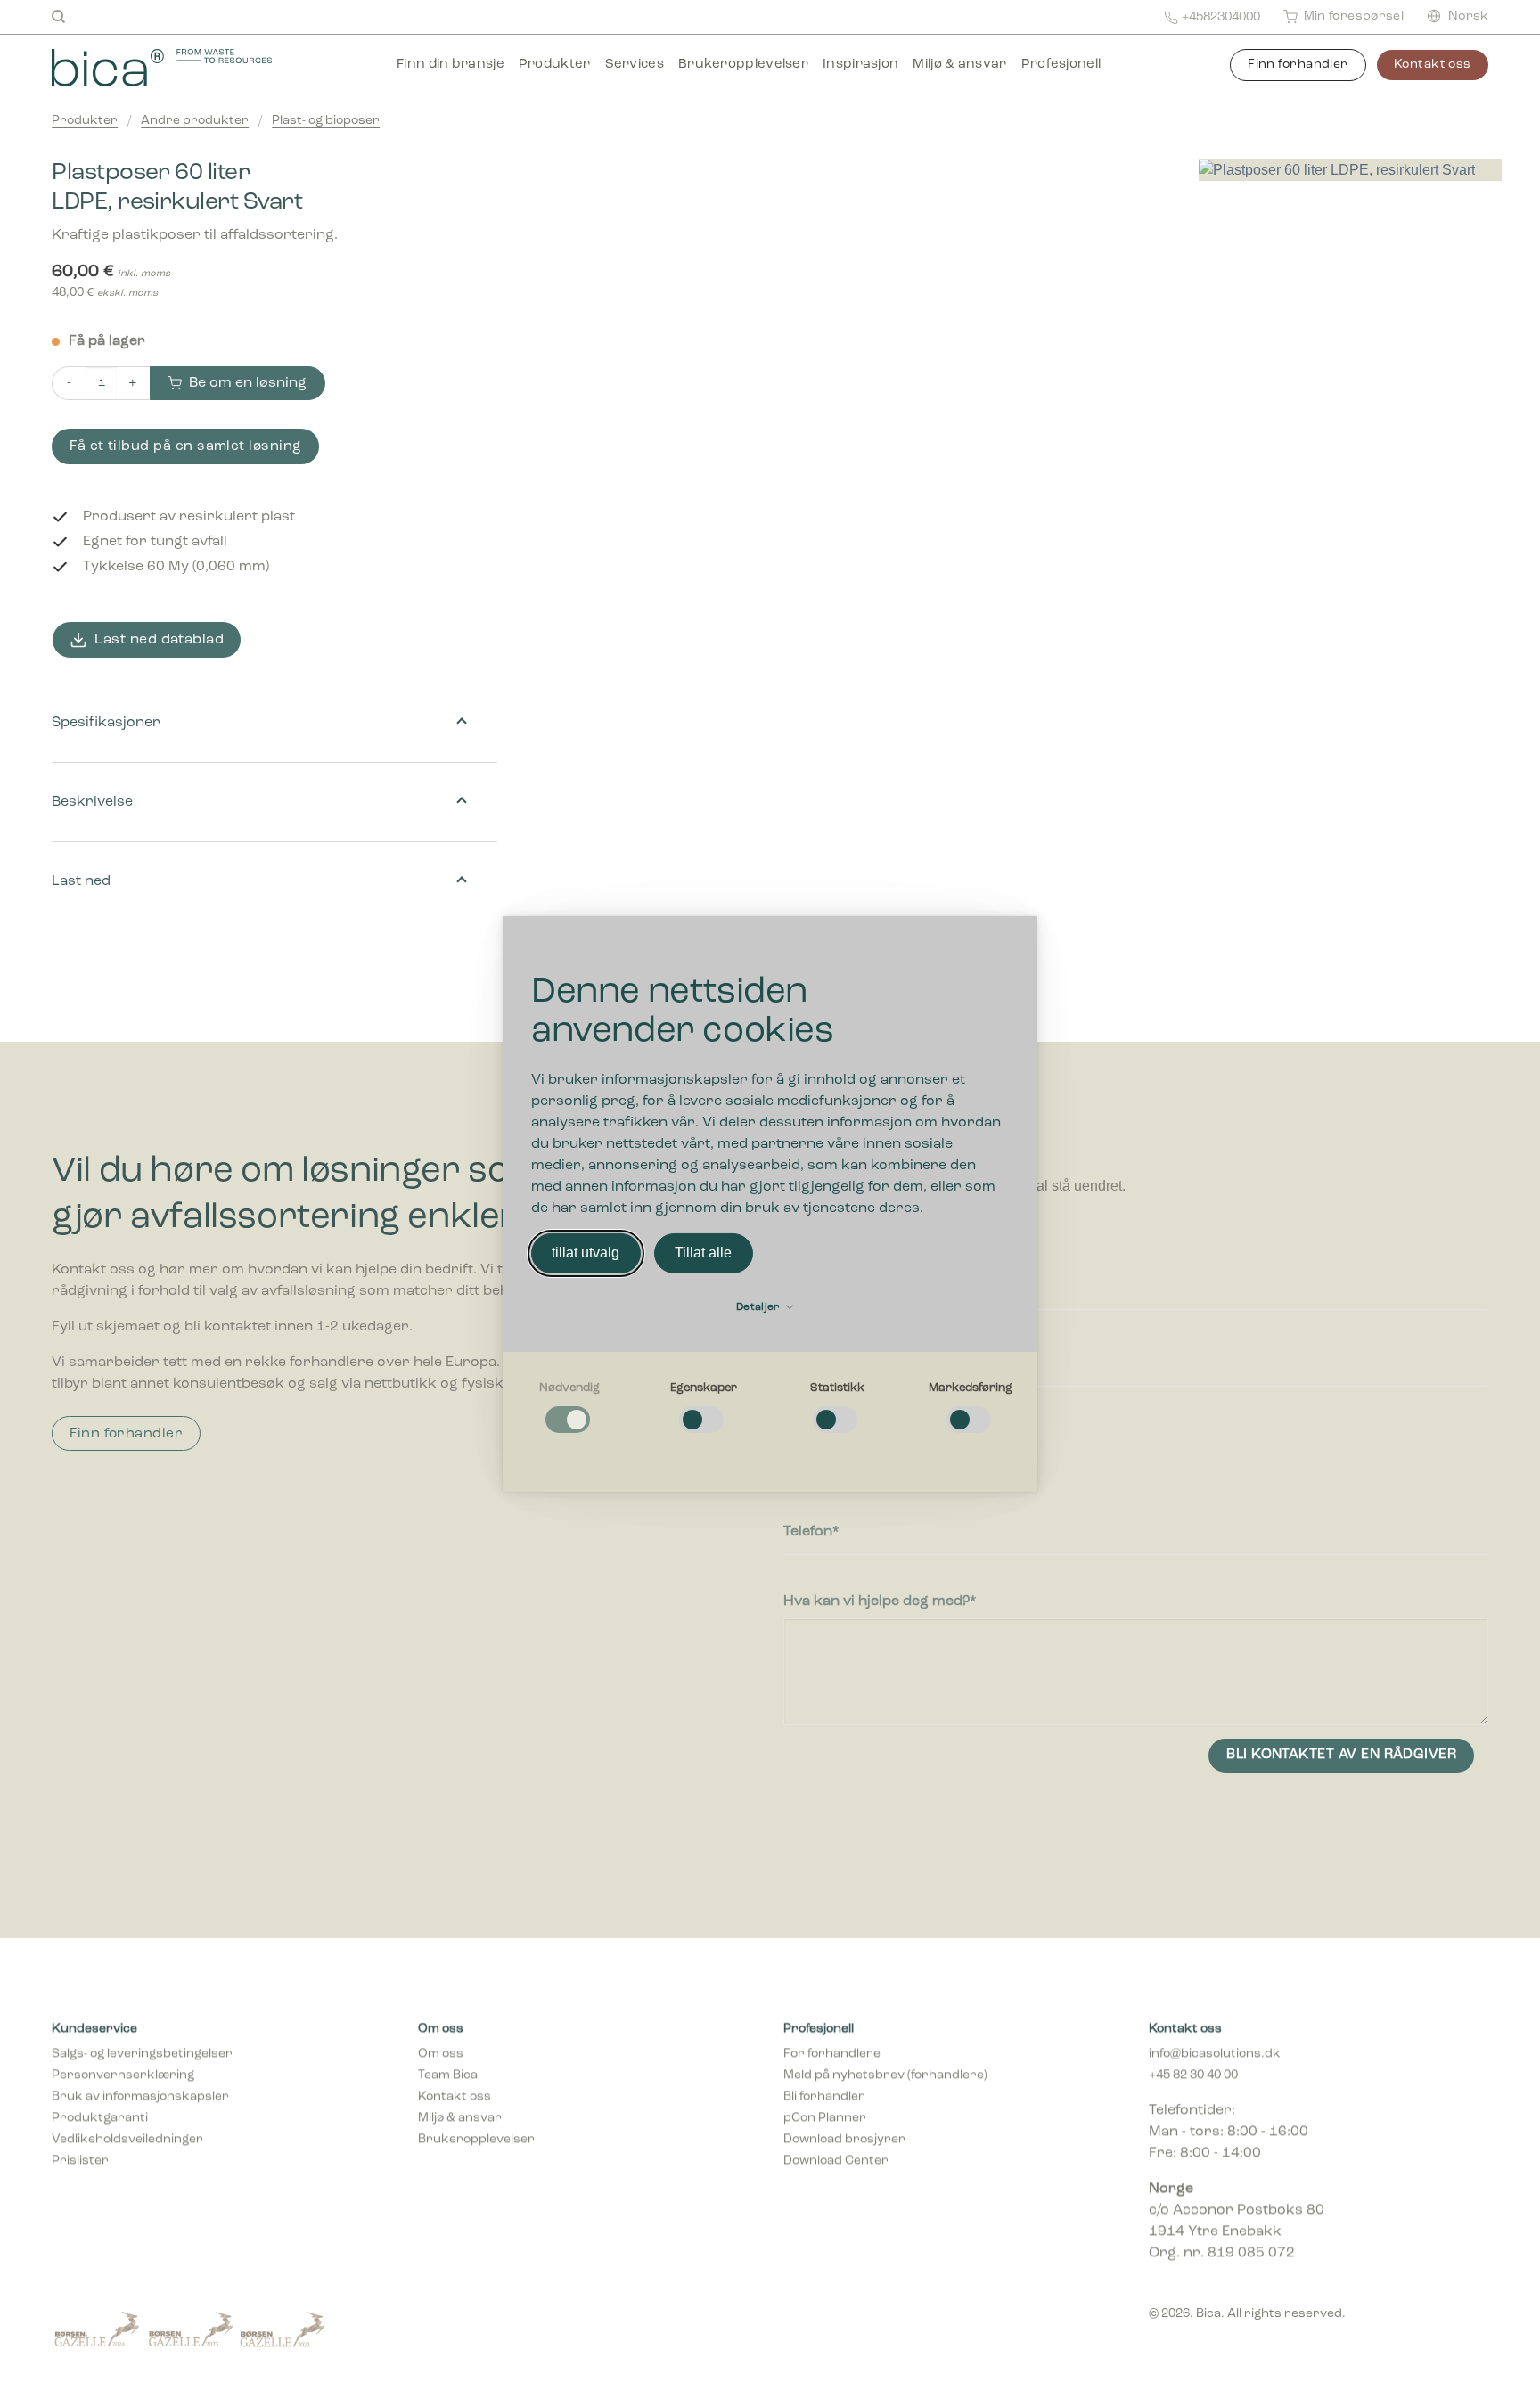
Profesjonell (1061, 65)
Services (635, 65)
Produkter (555, 65)
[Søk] (58, 17)
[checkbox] (569, 1408)
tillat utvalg (586, 1253)
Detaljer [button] (760, 1307)
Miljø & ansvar (959, 65)
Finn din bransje (451, 65)
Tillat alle (703, 1253)
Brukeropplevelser (743, 65)
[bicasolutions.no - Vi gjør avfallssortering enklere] (186, 68)
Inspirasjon (860, 65)
